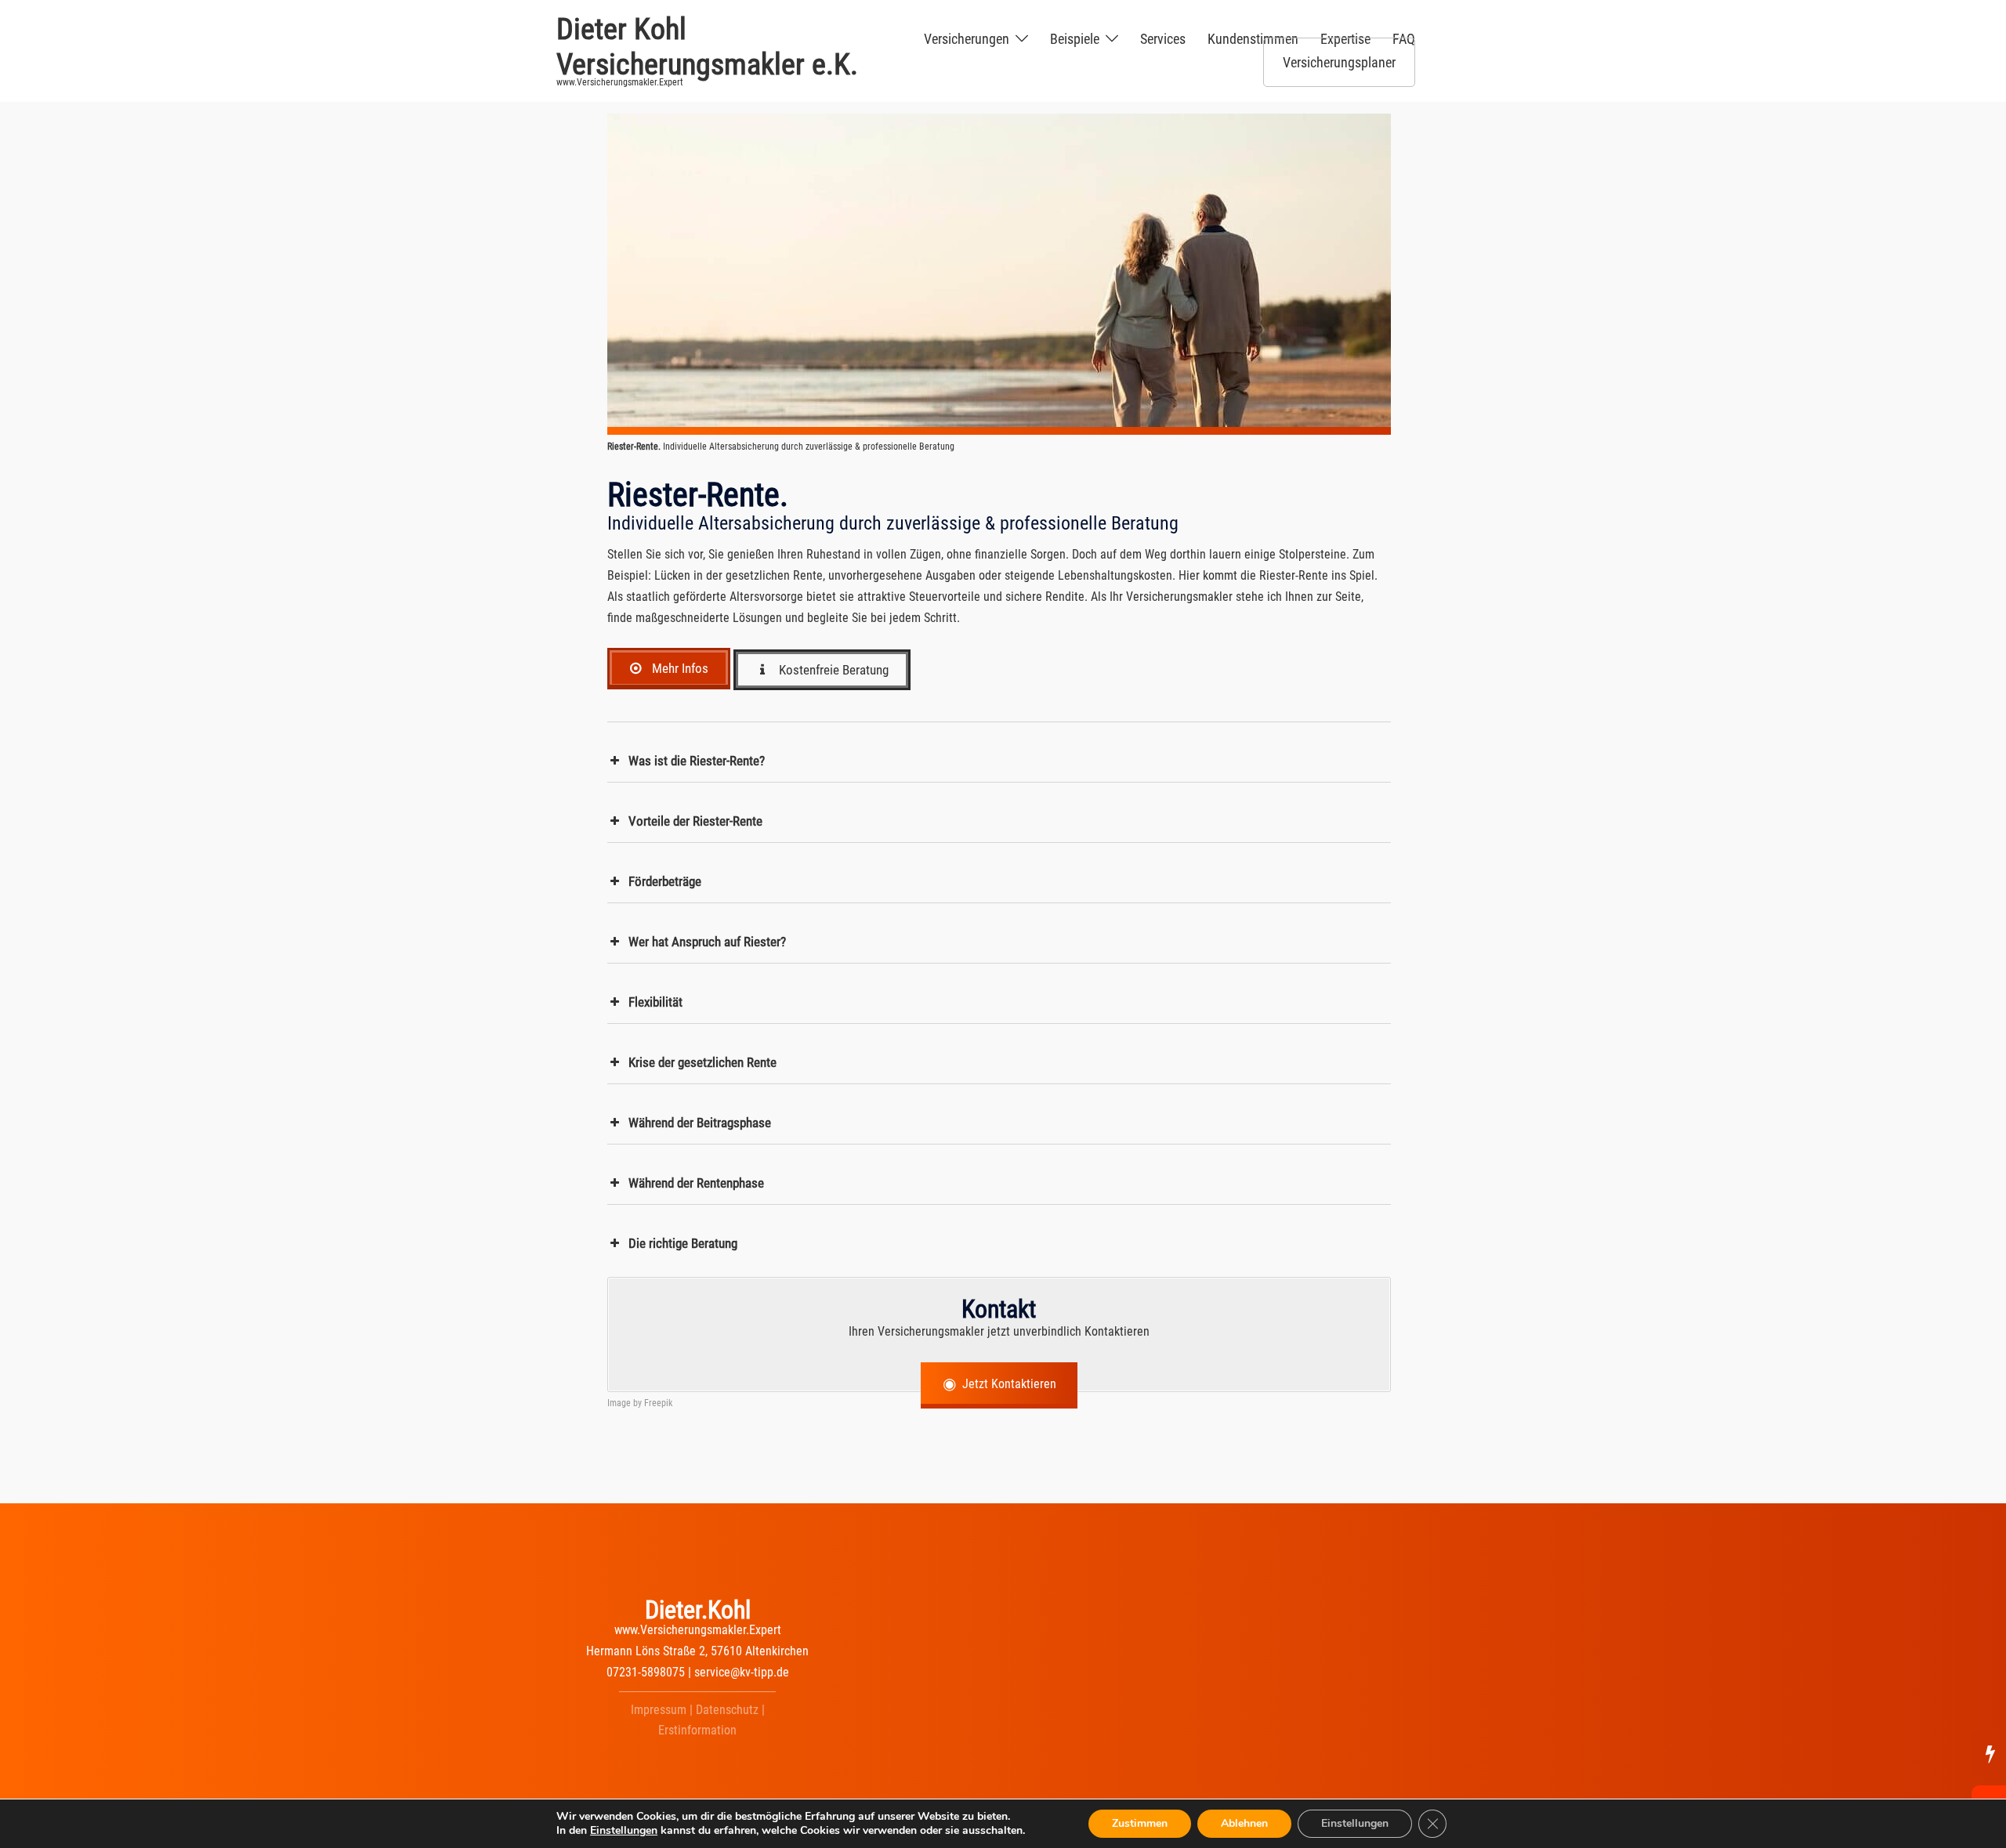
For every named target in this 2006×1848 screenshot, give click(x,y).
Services (1163, 39)
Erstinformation (697, 1730)
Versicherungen (967, 39)
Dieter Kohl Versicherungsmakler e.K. (707, 47)
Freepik (658, 1403)
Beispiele (1075, 39)
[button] (999, 761)
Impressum (659, 1710)
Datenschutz (727, 1710)
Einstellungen (624, 1831)
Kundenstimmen (1253, 39)
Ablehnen (1244, 1823)
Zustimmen (1140, 1823)
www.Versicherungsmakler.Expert (698, 1630)
